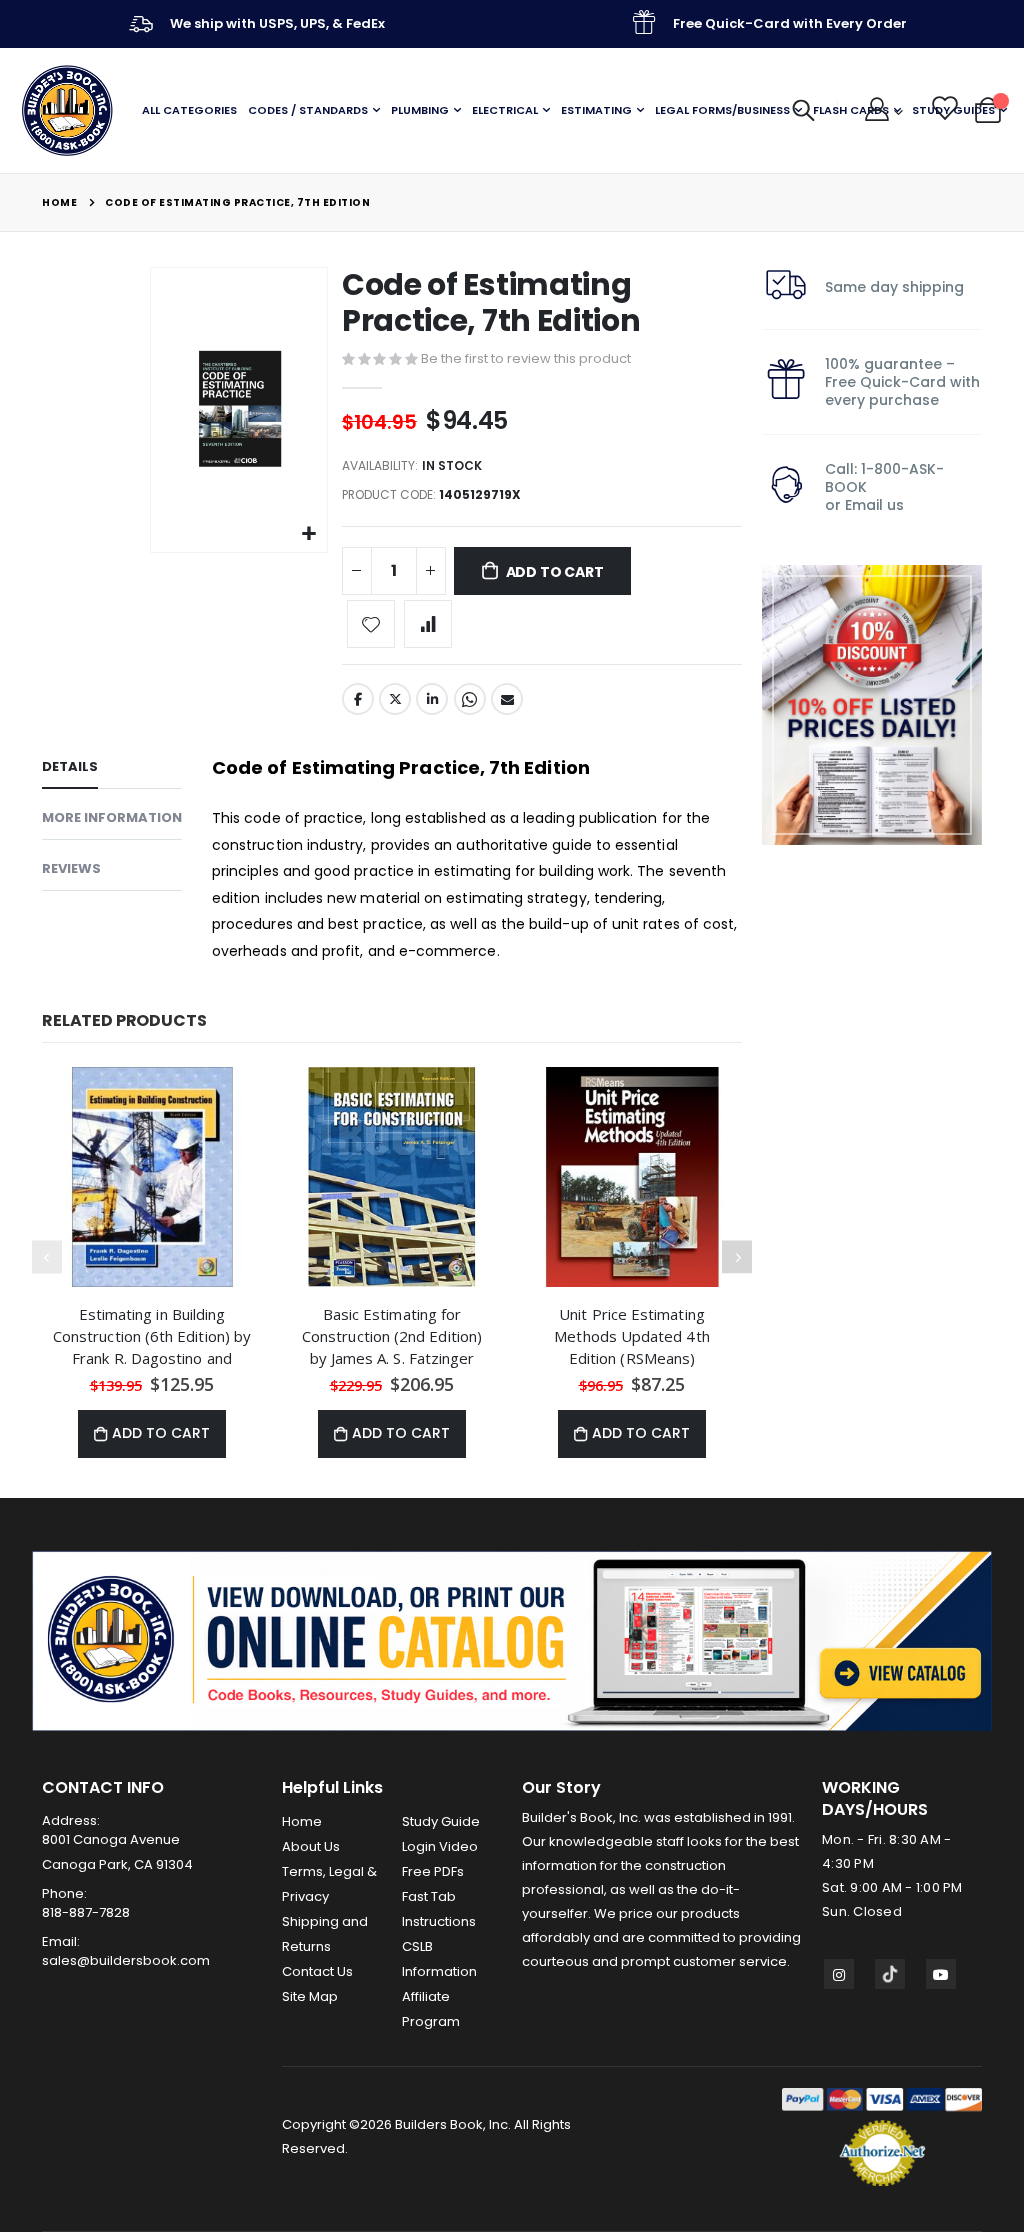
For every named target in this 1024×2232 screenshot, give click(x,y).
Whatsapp (470, 699)
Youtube (941, 1974)
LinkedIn (432, 699)
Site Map (310, 1996)
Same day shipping (894, 287)
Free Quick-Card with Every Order (790, 23)
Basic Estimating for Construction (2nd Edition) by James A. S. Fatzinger (392, 1336)
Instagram (839, 1974)
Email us (874, 505)
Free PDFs (433, 1871)
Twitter (395, 699)
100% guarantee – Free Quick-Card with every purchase (902, 382)
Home (59, 202)
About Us (311, 1846)
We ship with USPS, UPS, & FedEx (277, 23)
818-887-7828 (86, 1912)
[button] (309, 534)
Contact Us (317, 1971)
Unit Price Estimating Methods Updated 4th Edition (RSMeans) (631, 1336)
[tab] (112, 770)
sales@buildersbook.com (126, 1960)
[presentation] (737, 1257)
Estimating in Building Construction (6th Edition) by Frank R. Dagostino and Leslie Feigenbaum (152, 1336)
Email (507, 699)
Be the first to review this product (526, 358)
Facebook (358, 699)
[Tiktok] (890, 1974)
